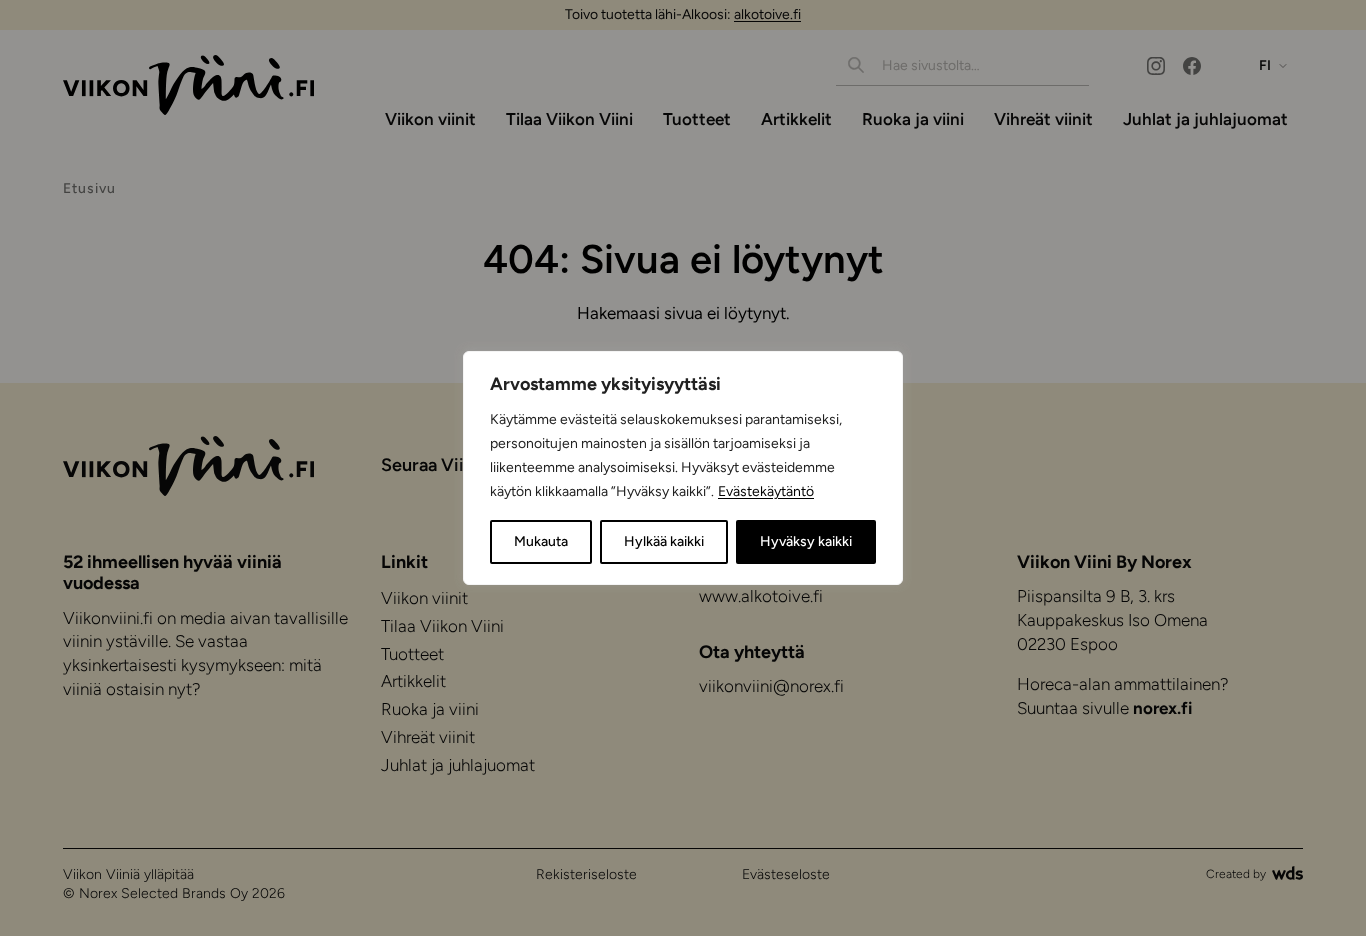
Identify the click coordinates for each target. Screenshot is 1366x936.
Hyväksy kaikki (806, 541)
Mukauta (541, 541)
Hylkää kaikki (664, 541)
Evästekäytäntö (766, 491)
